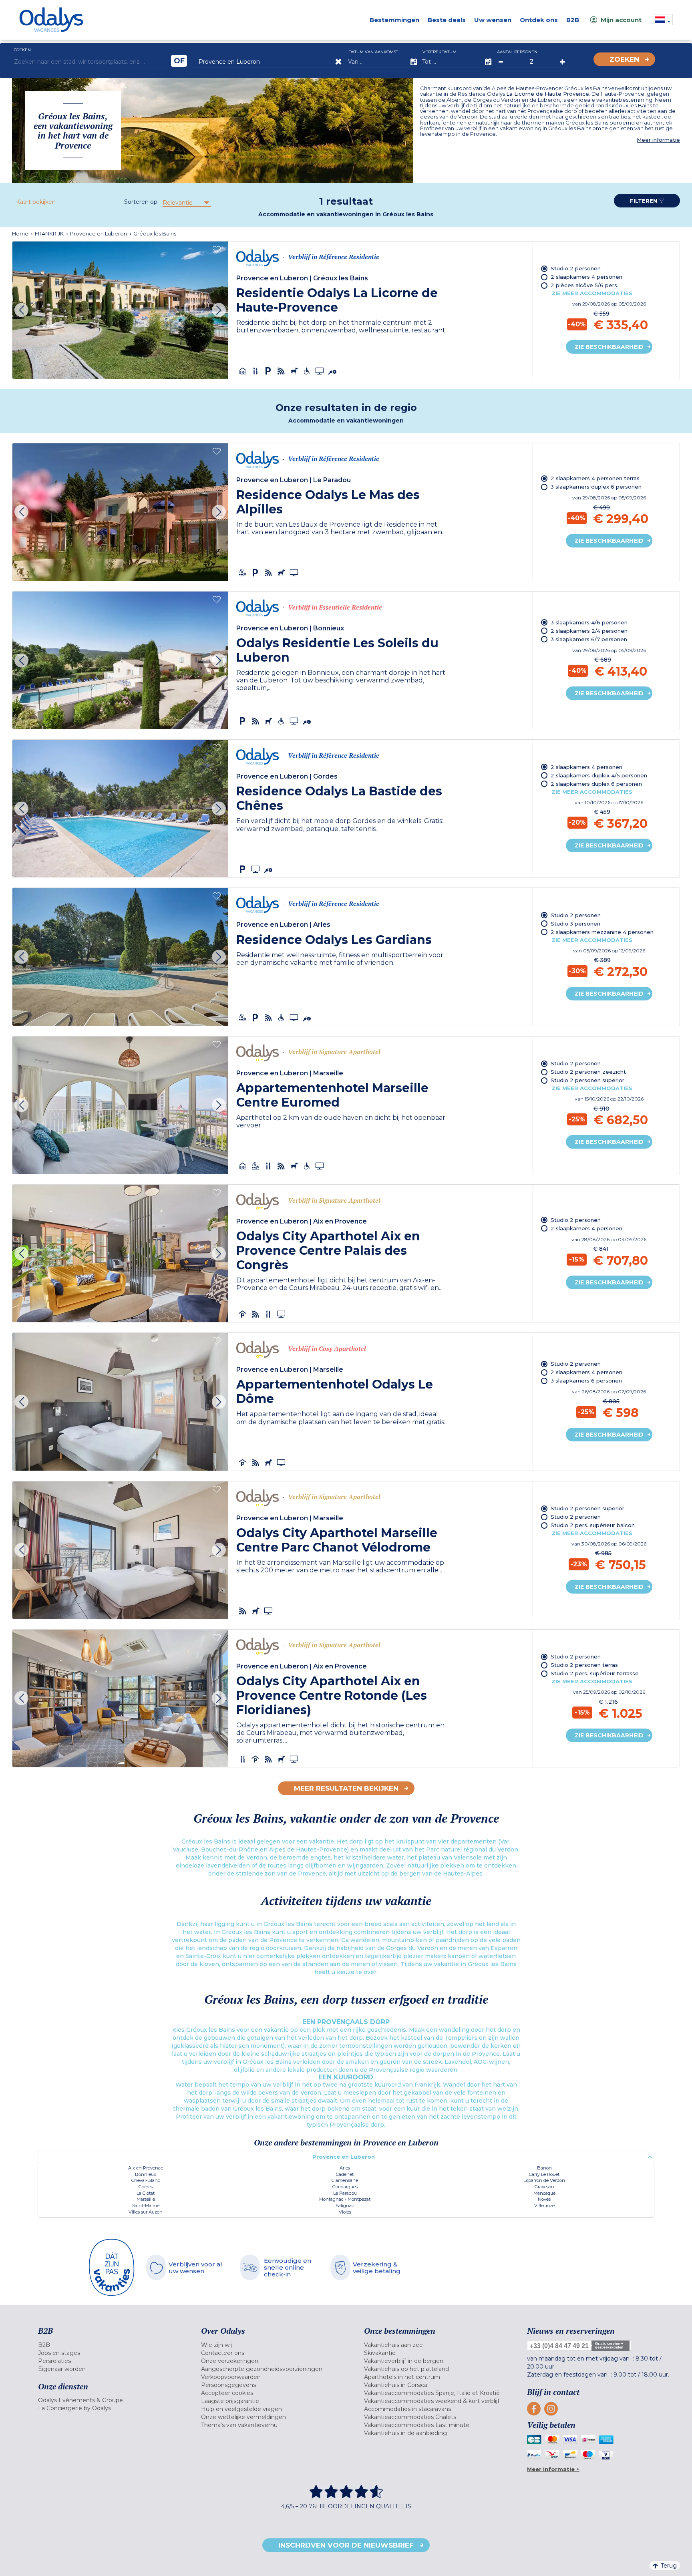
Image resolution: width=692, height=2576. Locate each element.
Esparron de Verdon (544, 2180)
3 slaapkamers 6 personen (586, 1381)
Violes (345, 2212)
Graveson (544, 2187)
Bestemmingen (394, 20)
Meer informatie (658, 140)
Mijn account (621, 20)
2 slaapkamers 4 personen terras (595, 478)
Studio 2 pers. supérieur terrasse (595, 1673)
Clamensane (345, 2180)
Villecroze (544, 2206)
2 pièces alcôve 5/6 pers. (584, 285)
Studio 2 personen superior (587, 1080)
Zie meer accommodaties (592, 293)
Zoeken (624, 59)
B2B (573, 20)
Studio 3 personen (575, 924)
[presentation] (21, 310)
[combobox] (186, 203)
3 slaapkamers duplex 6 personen (596, 487)
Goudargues (345, 2187)
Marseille (146, 2199)
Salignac (345, 2206)
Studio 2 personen (576, 268)
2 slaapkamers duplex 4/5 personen (599, 775)
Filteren (644, 201)
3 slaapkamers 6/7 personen (589, 639)
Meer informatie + (553, 2469)
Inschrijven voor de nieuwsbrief (346, 2545)
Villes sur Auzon (146, 2212)
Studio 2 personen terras (584, 1665)
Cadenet (345, 2174)
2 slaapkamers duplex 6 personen (596, 784)
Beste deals (447, 20)
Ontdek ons (539, 20)
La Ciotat (146, 2193)
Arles (345, 2168)
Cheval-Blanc (146, 2180)
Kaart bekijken (36, 202)
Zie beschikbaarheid (609, 347)
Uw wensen (493, 20)
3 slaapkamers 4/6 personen (589, 622)
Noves (544, 2199)
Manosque (544, 2193)
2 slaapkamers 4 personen (586, 277)
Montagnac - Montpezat (345, 2199)
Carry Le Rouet (544, 2174)
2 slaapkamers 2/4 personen (589, 631)
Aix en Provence (146, 2168)
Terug (669, 2566)
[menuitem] (110, 2345)
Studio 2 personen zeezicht (588, 1072)
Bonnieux (146, 2174)
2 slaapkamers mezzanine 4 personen (602, 932)
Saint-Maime (146, 2206)
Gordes (146, 2187)
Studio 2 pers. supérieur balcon (593, 1525)
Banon (544, 2168)
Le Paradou (345, 2193)
